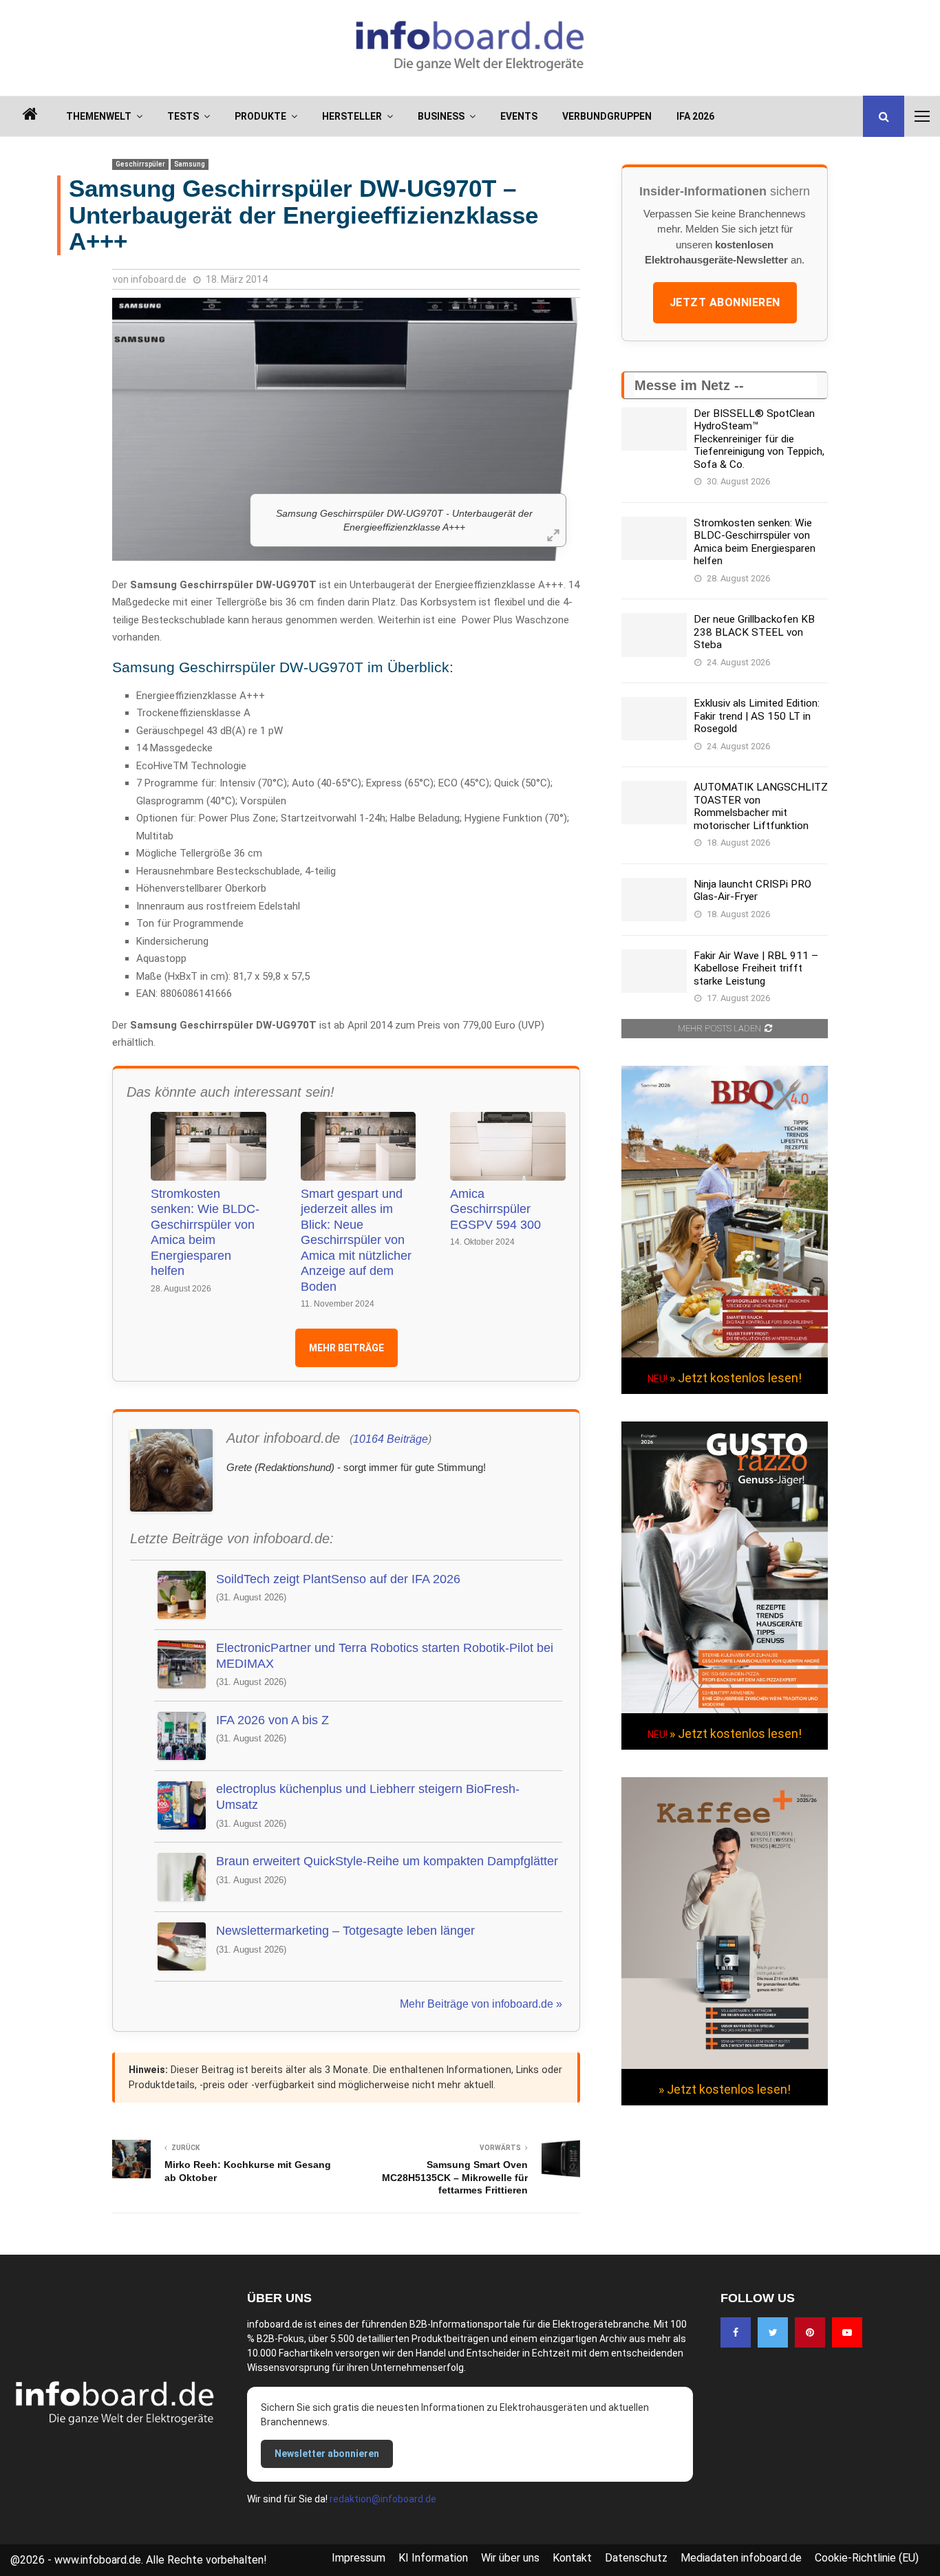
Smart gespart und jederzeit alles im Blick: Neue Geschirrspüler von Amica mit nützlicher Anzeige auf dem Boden (356, 1240)
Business (441, 116)
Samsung (190, 164)
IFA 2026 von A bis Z (273, 1720)
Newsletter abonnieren (327, 2454)
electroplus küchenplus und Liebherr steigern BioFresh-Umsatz (368, 1797)
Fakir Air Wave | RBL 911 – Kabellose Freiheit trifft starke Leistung (756, 968)
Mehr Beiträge (346, 1348)
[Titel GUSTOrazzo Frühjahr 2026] (725, 1710)
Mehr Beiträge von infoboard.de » (481, 2004)
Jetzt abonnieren (725, 302)
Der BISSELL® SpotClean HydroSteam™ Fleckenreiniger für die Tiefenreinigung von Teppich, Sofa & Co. (759, 439)
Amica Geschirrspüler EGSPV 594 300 (495, 1209)
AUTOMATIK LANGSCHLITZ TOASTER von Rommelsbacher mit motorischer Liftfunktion (761, 806)
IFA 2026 (695, 116)
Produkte (260, 116)
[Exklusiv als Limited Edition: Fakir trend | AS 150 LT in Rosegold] (654, 719)
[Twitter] (773, 2332)
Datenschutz (636, 2558)
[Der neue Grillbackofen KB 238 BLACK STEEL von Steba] (654, 635)
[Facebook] (736, 2332)
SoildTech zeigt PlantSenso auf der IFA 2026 (338, 1579)
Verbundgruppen (607, 116)
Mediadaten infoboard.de (741, 2558)
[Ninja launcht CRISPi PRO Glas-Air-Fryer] (654, 900)
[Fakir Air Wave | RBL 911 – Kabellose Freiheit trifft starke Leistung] (654, 971)
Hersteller (352, 116)
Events (519, 116)
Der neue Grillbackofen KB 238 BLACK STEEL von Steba (754, 632)
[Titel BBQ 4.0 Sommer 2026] (725, 1354)
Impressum (359, 2558)
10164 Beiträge (391, 1439)
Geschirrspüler (140, 164)
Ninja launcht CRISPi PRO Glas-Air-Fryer (752, 890)
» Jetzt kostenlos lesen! (736, 1378)
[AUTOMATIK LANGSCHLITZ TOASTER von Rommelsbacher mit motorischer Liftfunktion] (654, 803)
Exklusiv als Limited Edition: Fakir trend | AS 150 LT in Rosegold (757, 716)
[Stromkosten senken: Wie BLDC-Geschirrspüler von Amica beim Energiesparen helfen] (654, 538)
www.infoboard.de (98, 2560)
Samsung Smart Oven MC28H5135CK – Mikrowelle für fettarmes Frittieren (455, 2177)
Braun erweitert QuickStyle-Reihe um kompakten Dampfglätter (387, 1861)
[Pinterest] (810, 2332)
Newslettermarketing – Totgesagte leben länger (345, 1931)
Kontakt (572, 2558)
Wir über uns (510, 2558)
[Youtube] (847, 2332)
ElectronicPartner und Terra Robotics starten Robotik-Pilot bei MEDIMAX (385, 1656)
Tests (183, 116)
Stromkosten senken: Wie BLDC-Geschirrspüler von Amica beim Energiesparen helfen (205, 1233)
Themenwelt (99, 116)
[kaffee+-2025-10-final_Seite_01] (725, 2065)
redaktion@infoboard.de (383, 2499)
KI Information (433, 2558)
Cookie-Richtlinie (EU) (867, 2558)
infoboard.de (159, 279)
